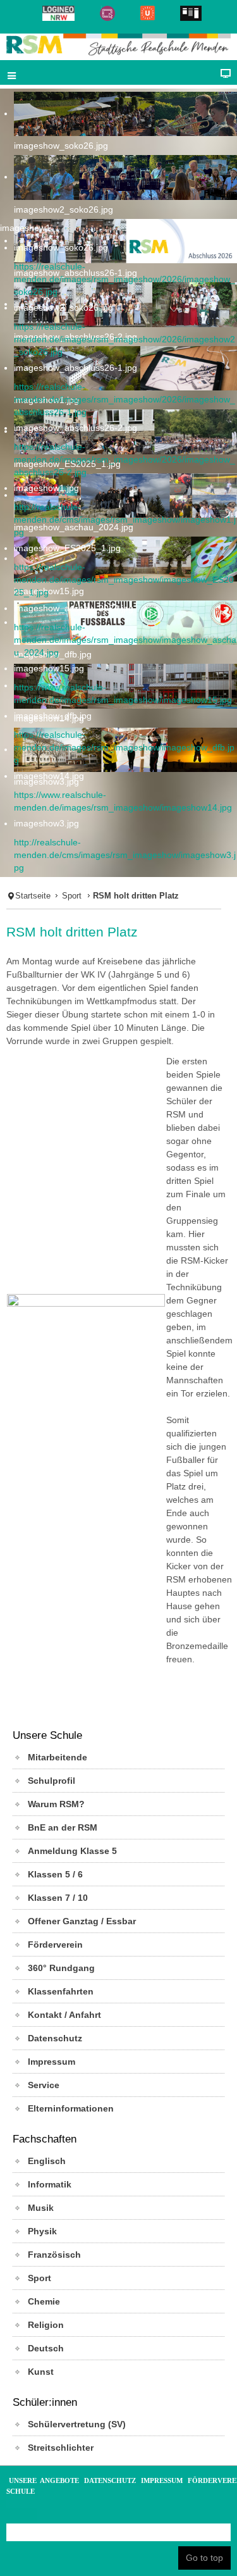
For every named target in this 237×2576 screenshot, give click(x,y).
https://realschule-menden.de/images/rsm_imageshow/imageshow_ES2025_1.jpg (124, 580)
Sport (72, 896)
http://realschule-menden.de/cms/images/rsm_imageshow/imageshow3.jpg (125, 855)
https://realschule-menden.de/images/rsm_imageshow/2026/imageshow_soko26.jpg (125, 279)
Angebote (59, 2480)
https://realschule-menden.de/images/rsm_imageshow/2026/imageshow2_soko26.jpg (125, 339)
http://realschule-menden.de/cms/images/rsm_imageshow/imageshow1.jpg (125, 520)
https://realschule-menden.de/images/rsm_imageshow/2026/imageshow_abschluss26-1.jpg (125, 399)
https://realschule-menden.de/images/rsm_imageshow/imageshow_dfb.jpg (124, 747)
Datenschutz (110, 2480)
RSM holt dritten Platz (72, 932)
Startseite (33, 896)
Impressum (162, 2480)
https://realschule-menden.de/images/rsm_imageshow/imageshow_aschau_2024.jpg (125, 640)
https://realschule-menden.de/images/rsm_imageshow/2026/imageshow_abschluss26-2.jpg (125, 459)
